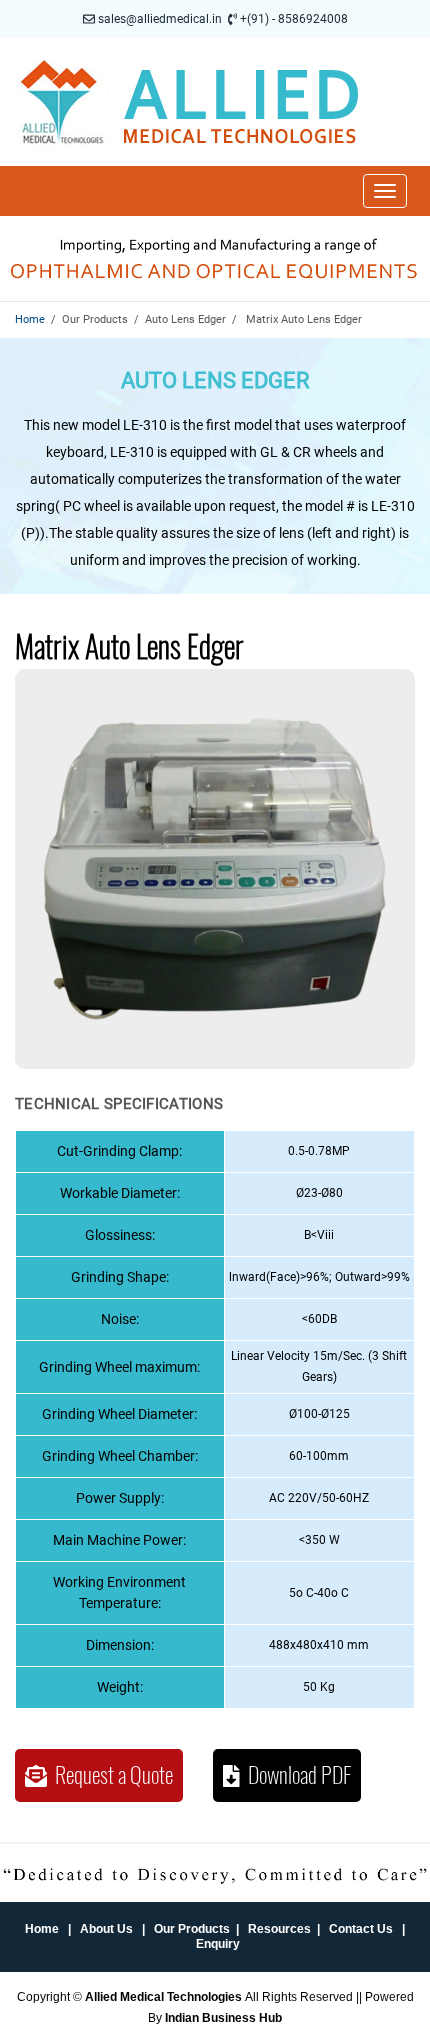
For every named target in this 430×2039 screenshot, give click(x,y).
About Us (106, 1929)
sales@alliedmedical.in (160, 19)
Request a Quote (110, 1775)
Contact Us (361, 1929)
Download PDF (295, 1775)
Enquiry (218, 1944)
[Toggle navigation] (385, 191)
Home (30, 319)
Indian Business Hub (223, 2018)
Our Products (192, 1929)
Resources (279, 1929)
